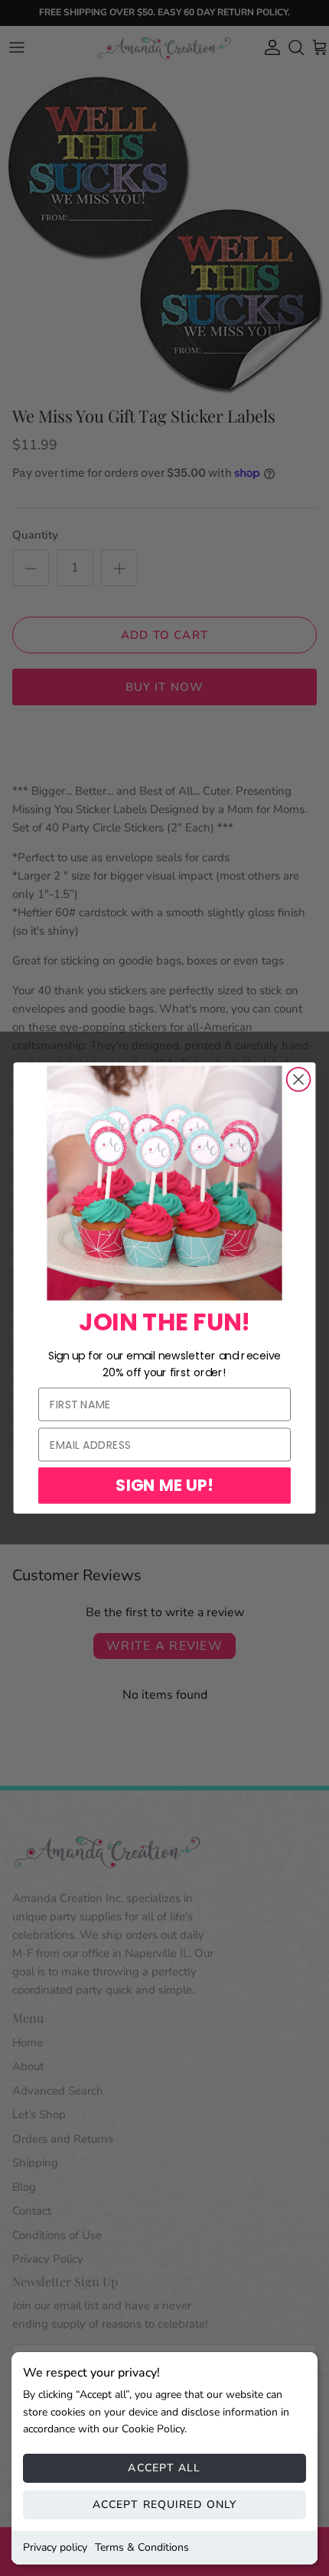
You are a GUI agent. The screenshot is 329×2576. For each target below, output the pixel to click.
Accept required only (164, 2505)
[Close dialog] (299, 1079)
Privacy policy (55, 2547)
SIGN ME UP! (164, 1485)
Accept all (164, 2468)
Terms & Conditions (142, 2547)
